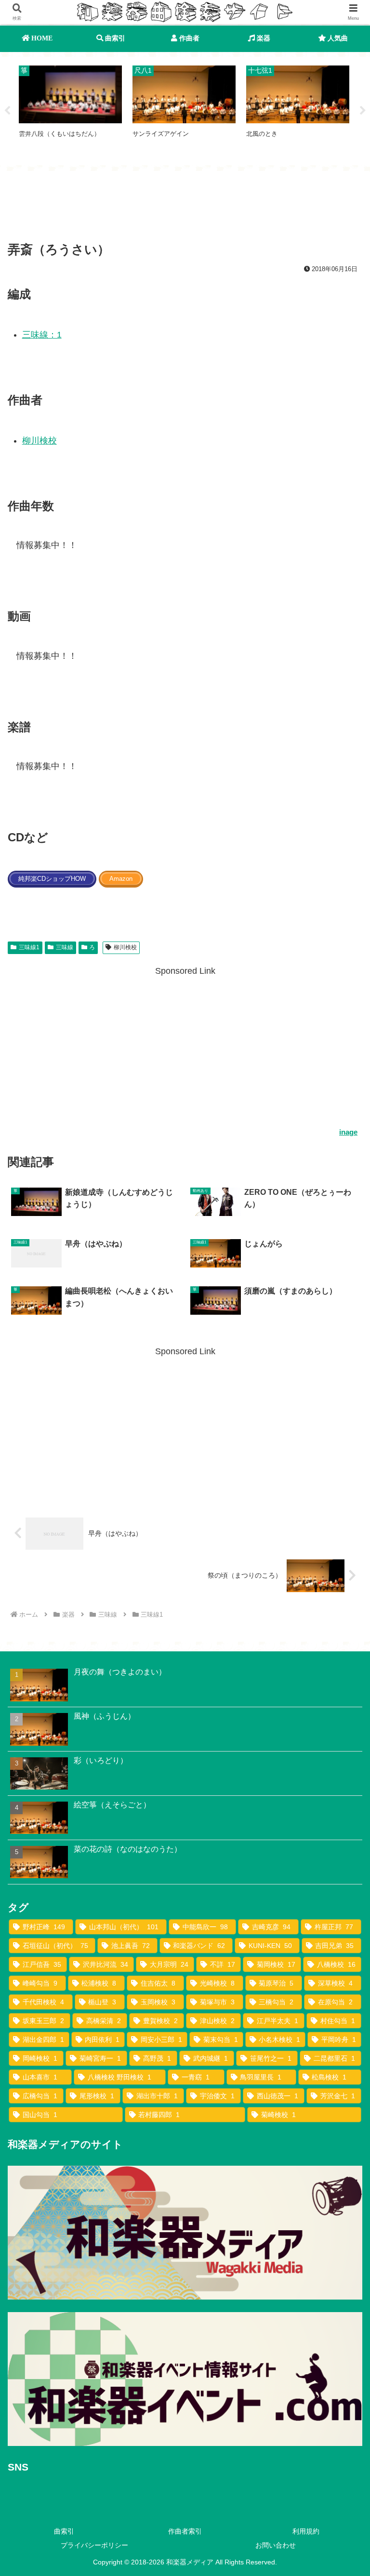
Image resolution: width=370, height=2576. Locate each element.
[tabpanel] (70, 109)
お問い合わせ (276, 2545)
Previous (7, 111)
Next (363, 111)
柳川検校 (40, 441)
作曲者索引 (185, 2531)
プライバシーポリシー (94, 2545)
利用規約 (306, 2531)
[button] (342, 1743)
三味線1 (29, 947)
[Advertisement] (185, 208)
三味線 (65, 947)
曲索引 (64, 2531)
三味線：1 (42, 335)
